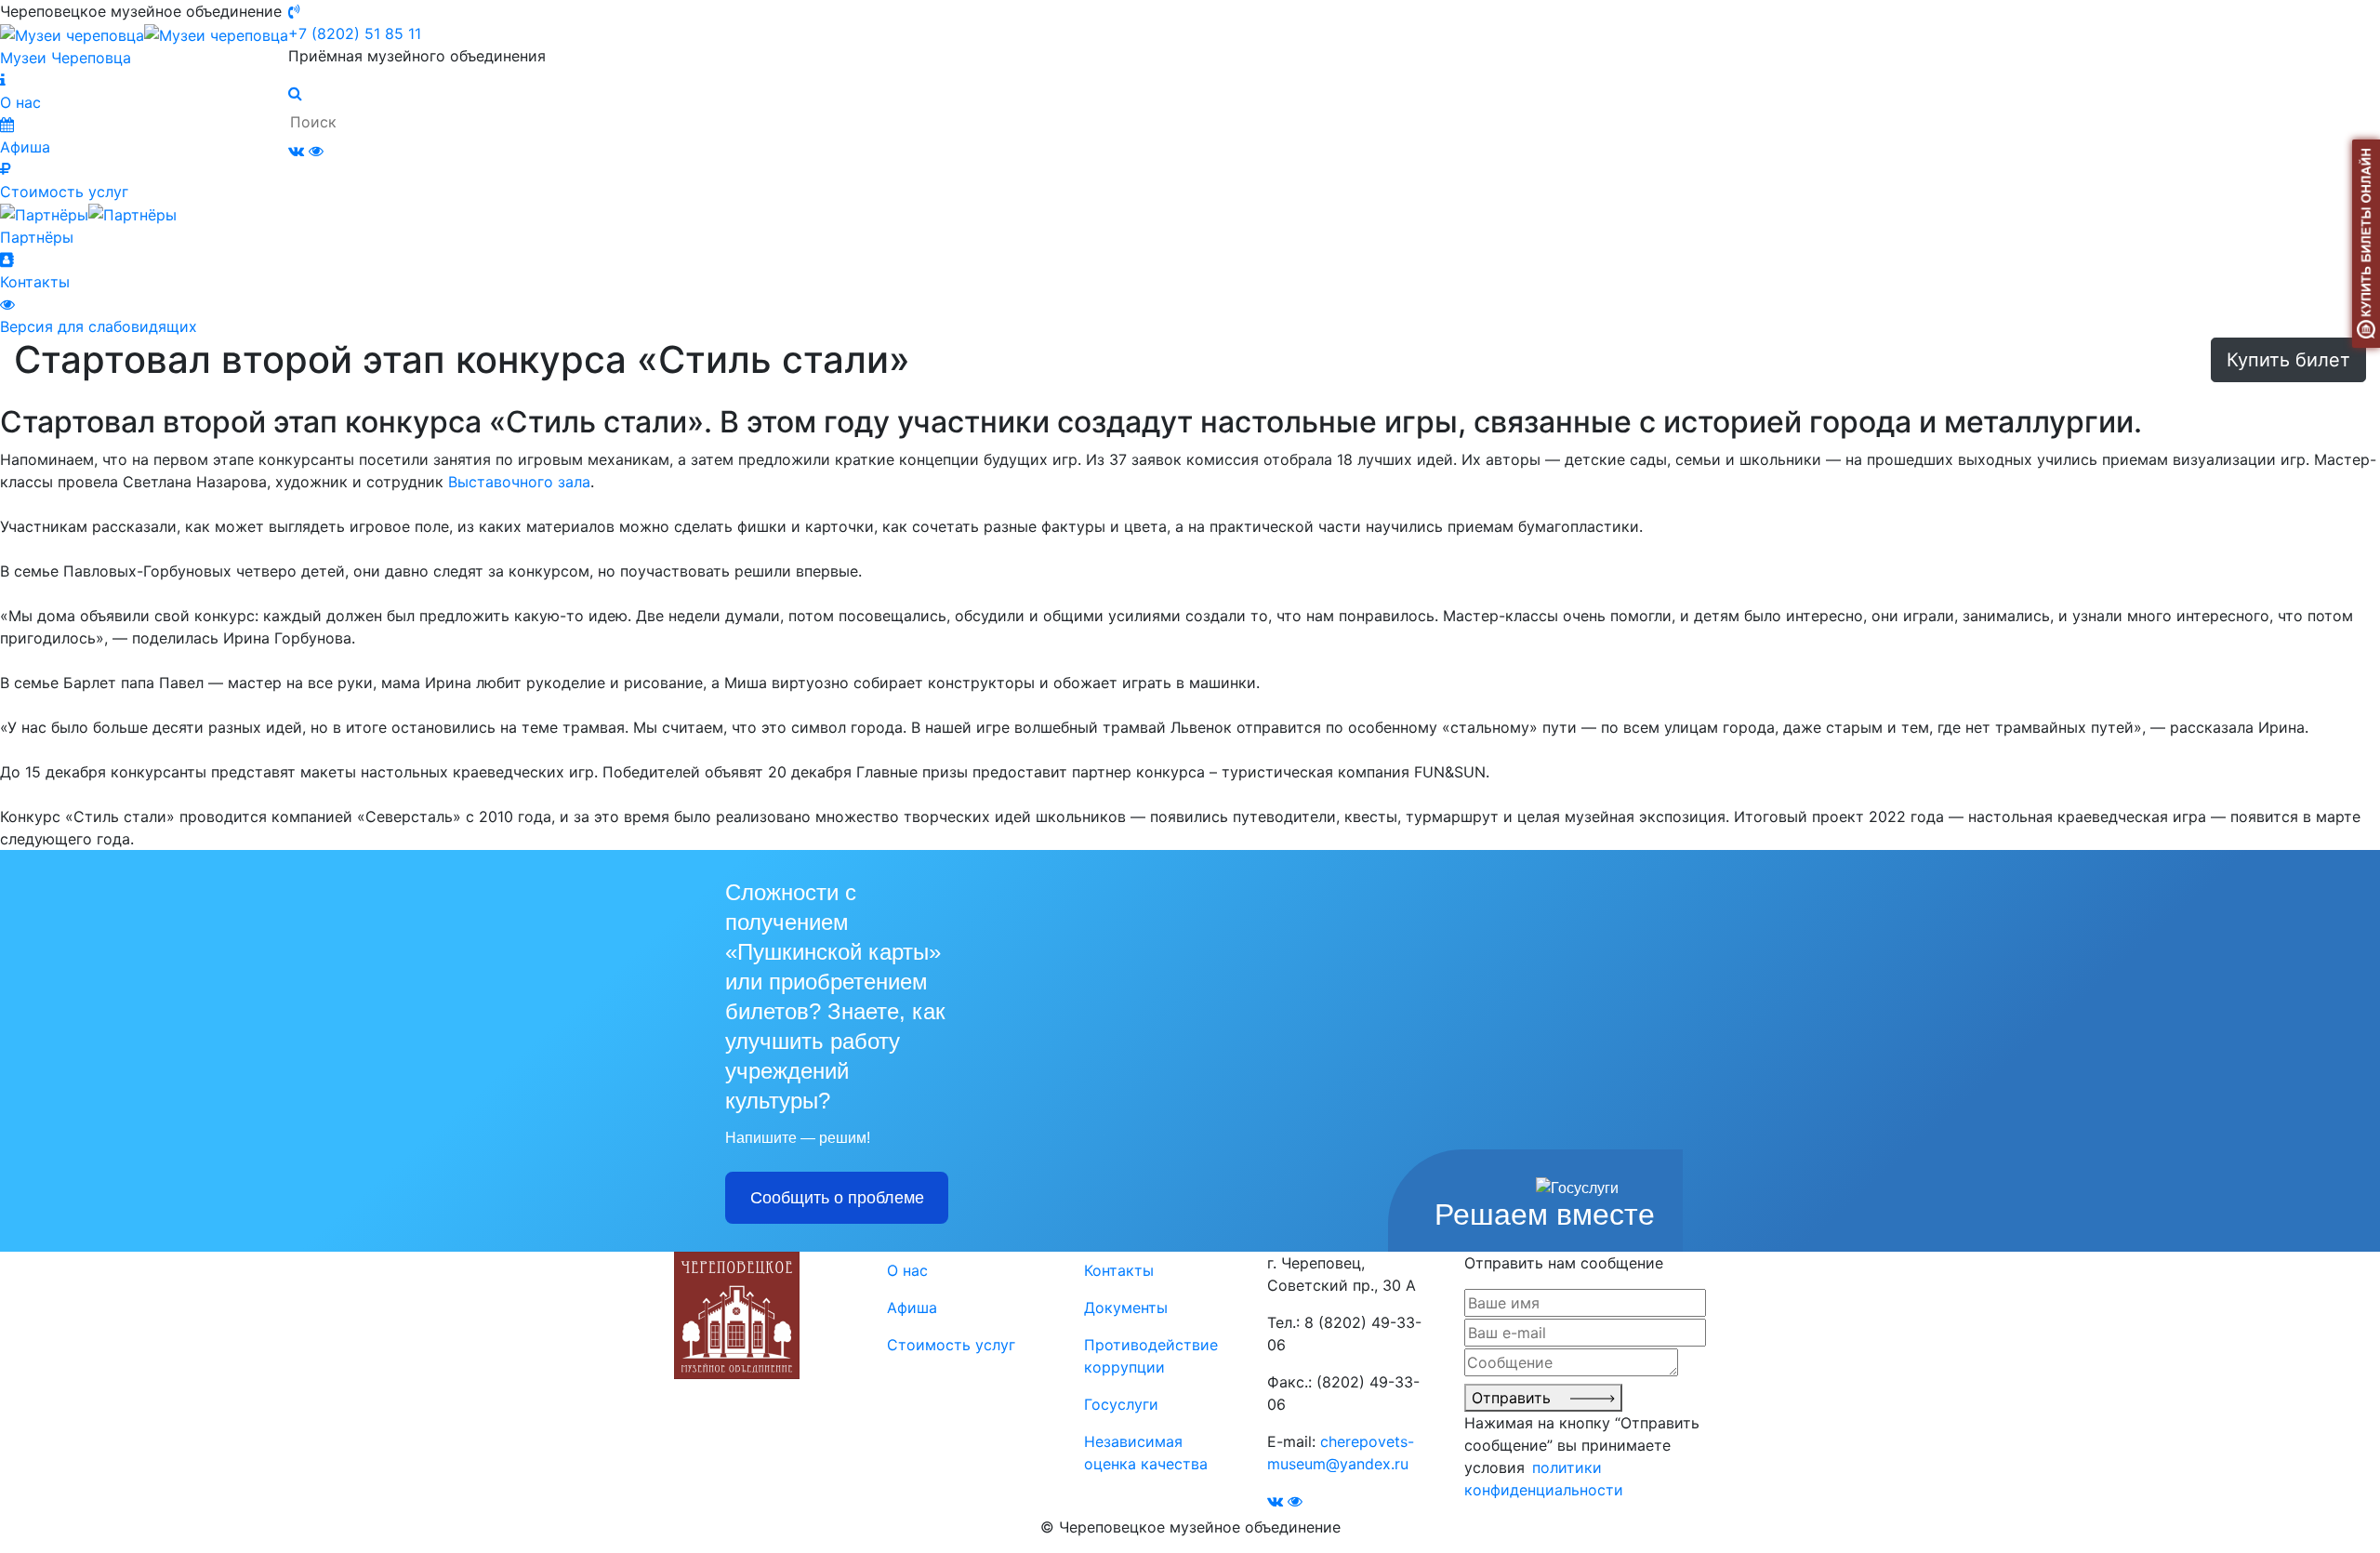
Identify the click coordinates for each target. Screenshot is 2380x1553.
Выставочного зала (519, 482)
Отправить (1521, 1398)
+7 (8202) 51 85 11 (355, 33)
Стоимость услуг (951, 1345)
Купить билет (2288, 360)
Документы (1126, 1307)
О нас (907, 1270)
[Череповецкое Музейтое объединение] (737, 1314)
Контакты (1119, 1270)
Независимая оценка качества (1146, 1453)
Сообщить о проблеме (837, 1198)
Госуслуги (1121, 1404)
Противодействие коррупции (1151, 1356)
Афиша (912, 1307)
